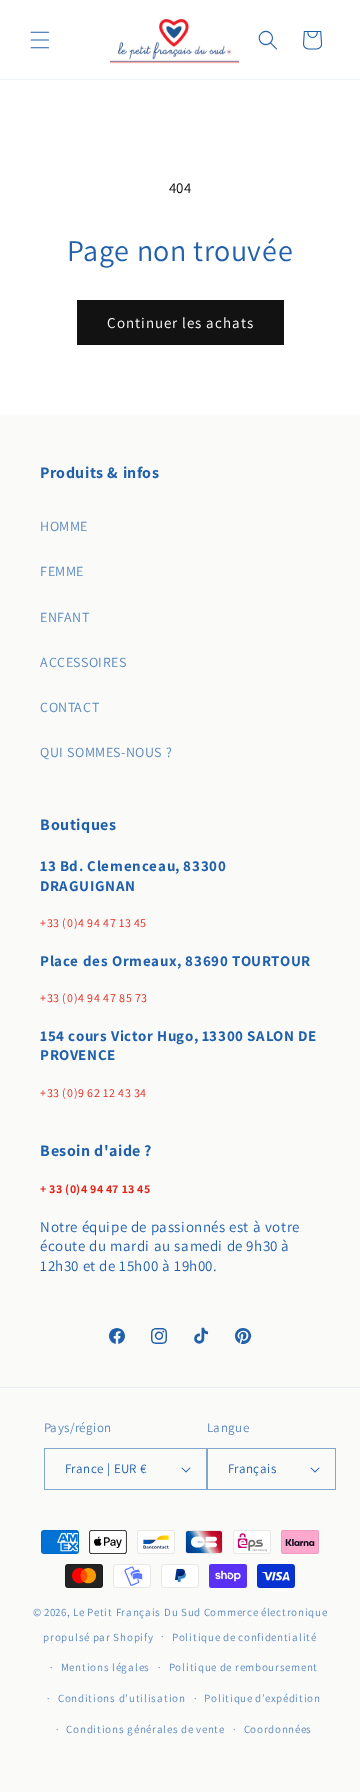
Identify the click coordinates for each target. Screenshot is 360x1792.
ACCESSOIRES (83, 662)
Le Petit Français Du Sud (138, 1612)
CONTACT (69, 707)
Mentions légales (105, 1667)
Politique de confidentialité (244, 1637)
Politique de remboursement (243, 1667)
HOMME (64, 526)
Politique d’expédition (262, 1698)
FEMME (62, 571)
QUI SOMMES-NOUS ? (106, 752)
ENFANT (65, 617)
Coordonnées (278, 1729)
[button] (40, 40)
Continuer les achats (180, 322)
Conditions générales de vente (145, 1729)
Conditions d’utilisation (122, 1698)
